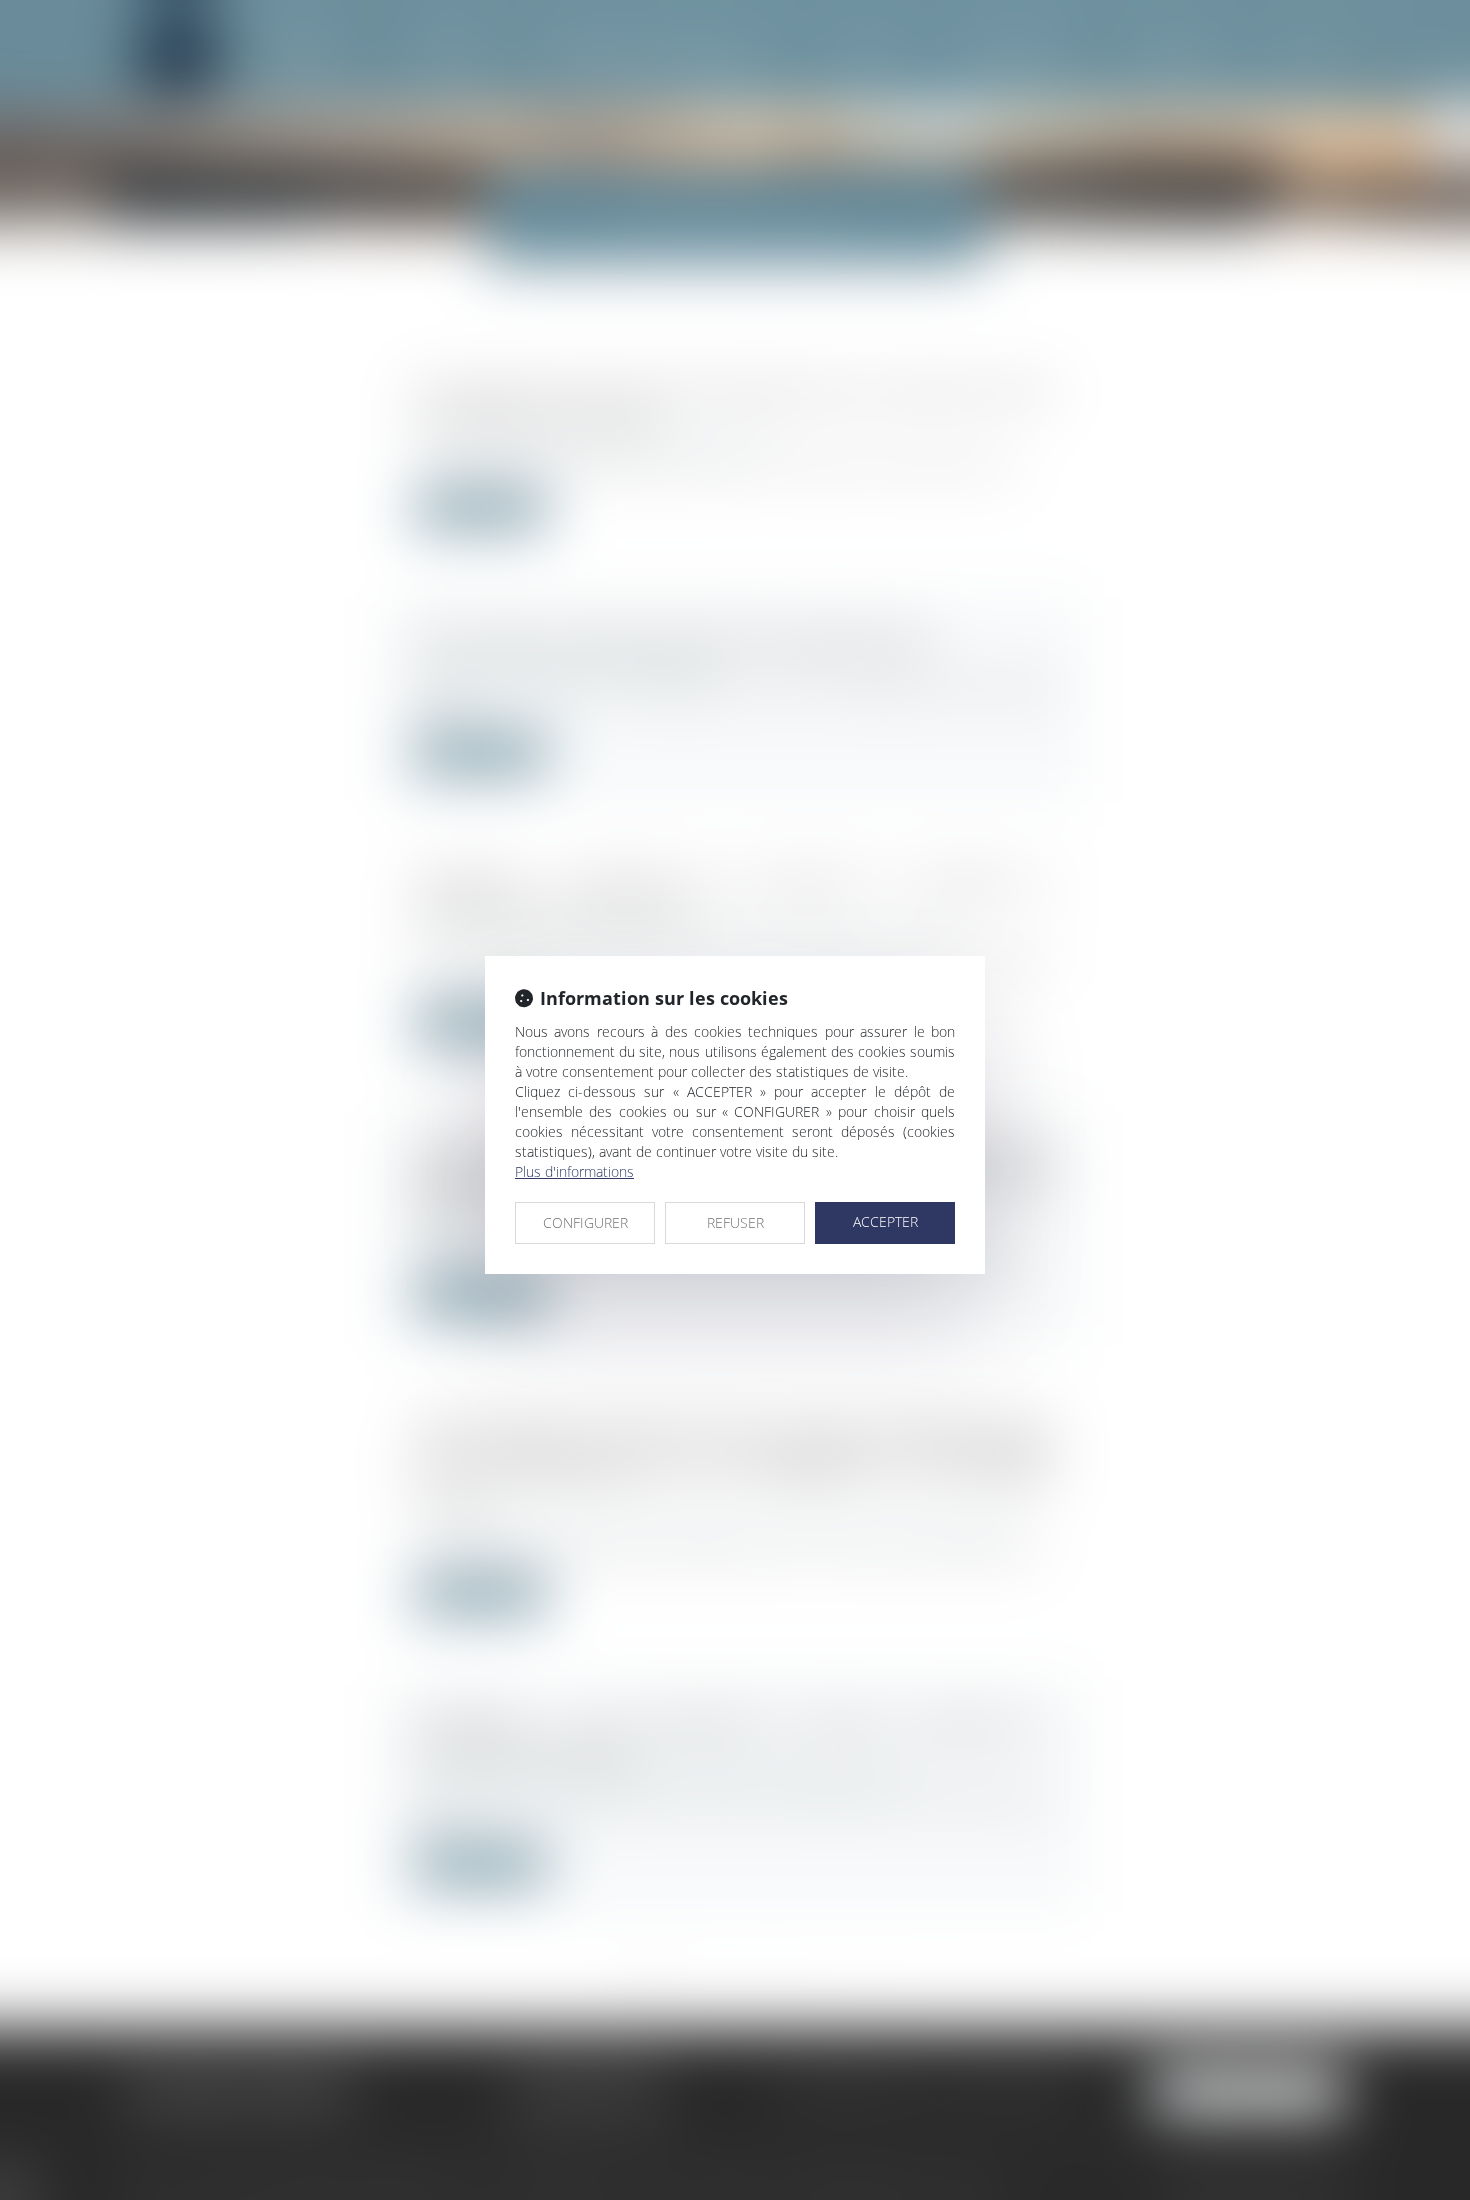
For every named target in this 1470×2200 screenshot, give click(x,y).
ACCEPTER (885, 1221)
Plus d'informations (574, 1171)
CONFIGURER (585, 1222)
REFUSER (735, 1222)
